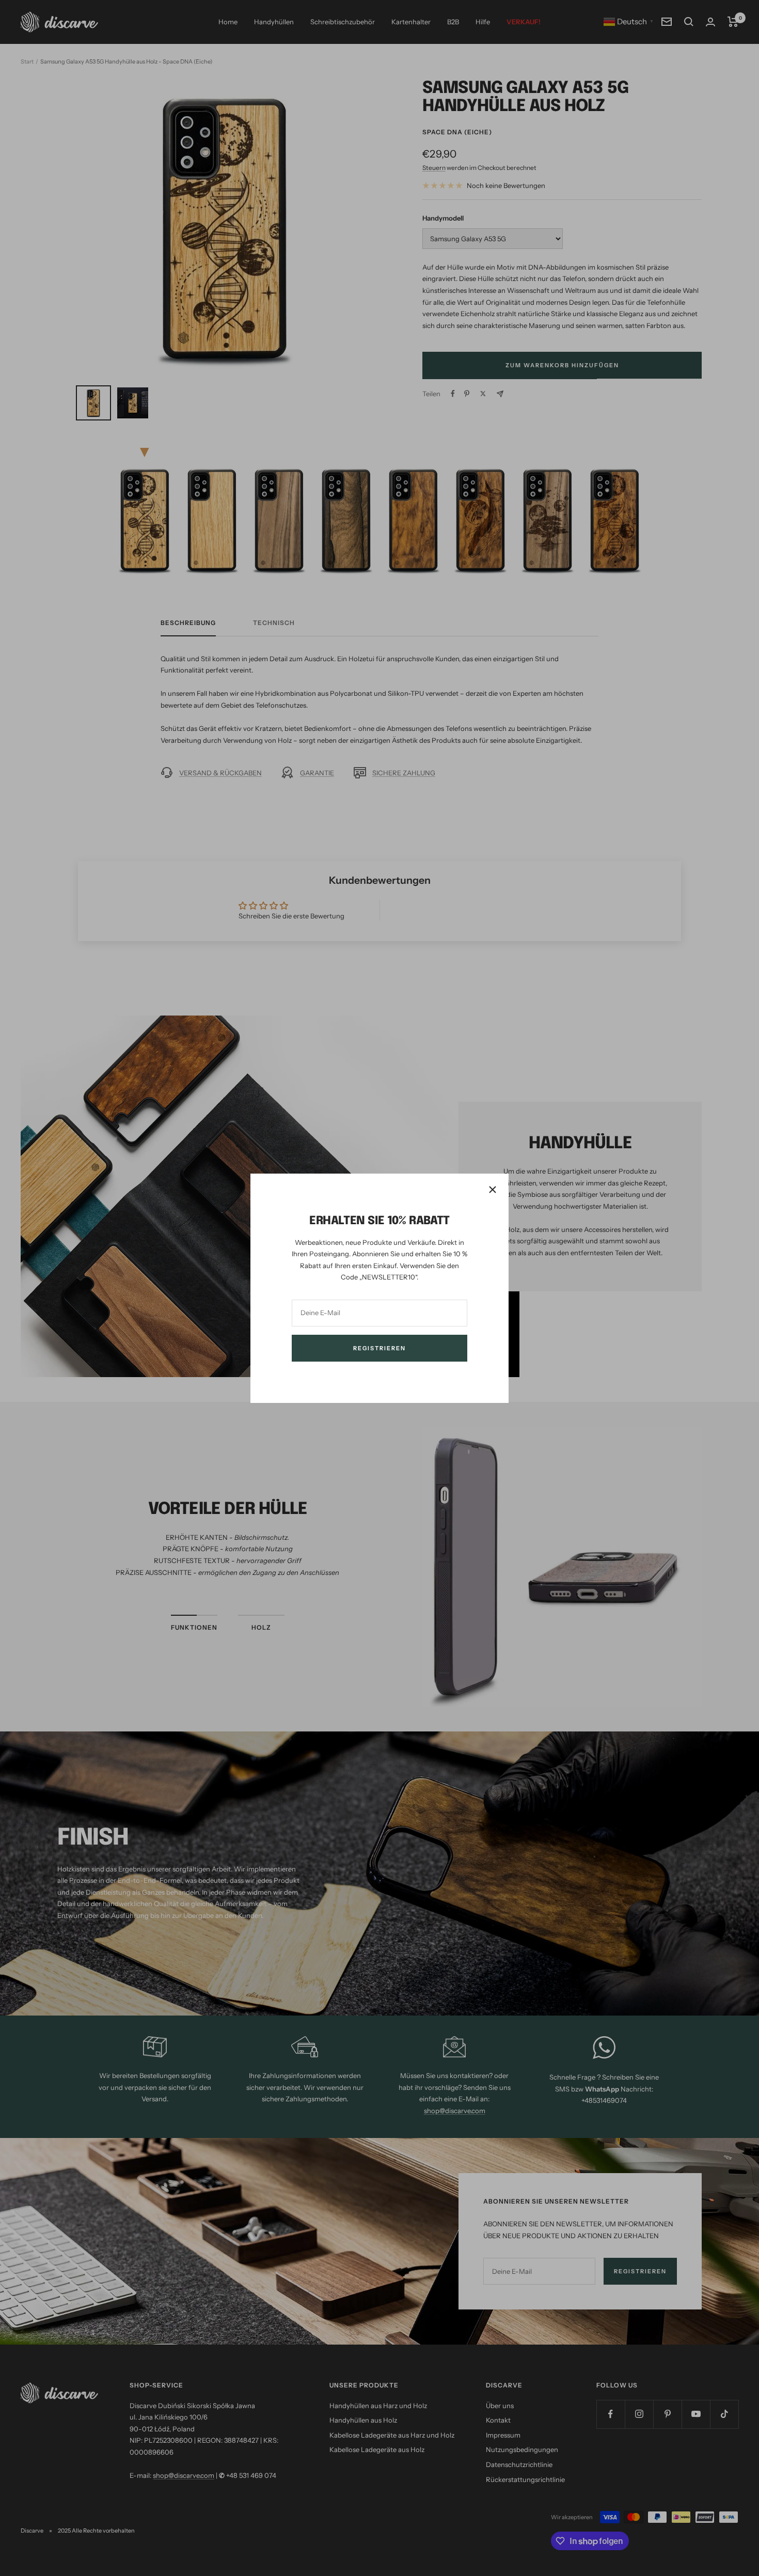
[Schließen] (493, 1190)
